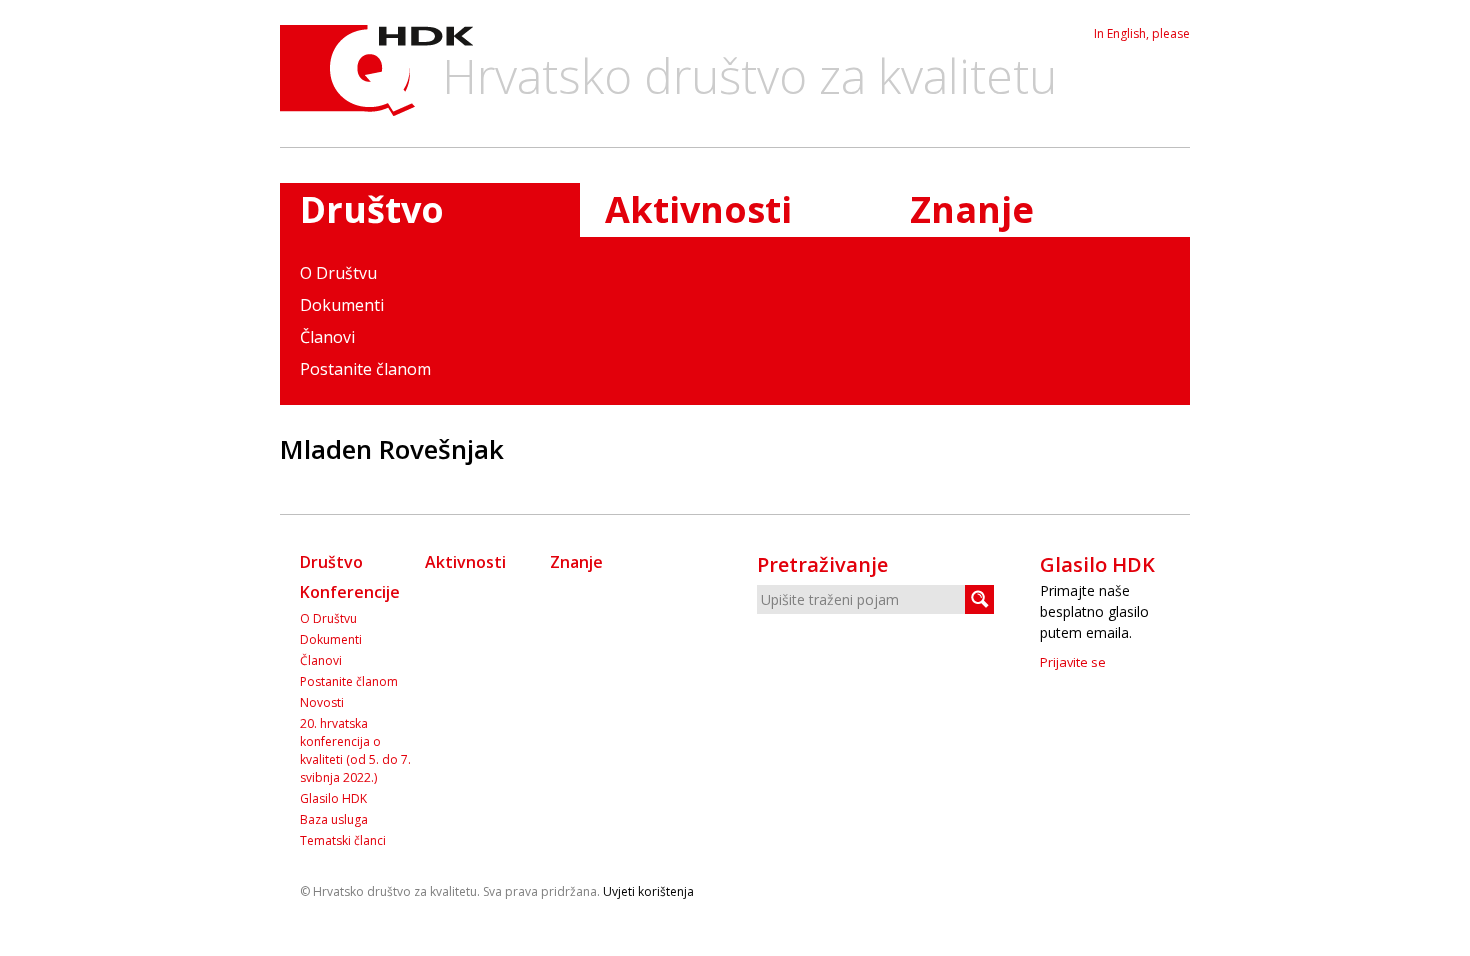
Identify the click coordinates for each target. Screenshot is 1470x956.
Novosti (322, 702)
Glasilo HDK (333, 798)
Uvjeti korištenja (648, 891)
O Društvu (338, 273)
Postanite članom (365, 369)
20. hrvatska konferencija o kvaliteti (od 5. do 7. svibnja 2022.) (355, 750)
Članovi (327, 337)
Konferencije (350, 592)
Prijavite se (1073, 662)
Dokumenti (342, 305)
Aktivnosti (698, 209)
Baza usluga (334, 819)
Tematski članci (343, 840)
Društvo (331, 562)
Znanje (972, 209)
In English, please (1142, 33)
